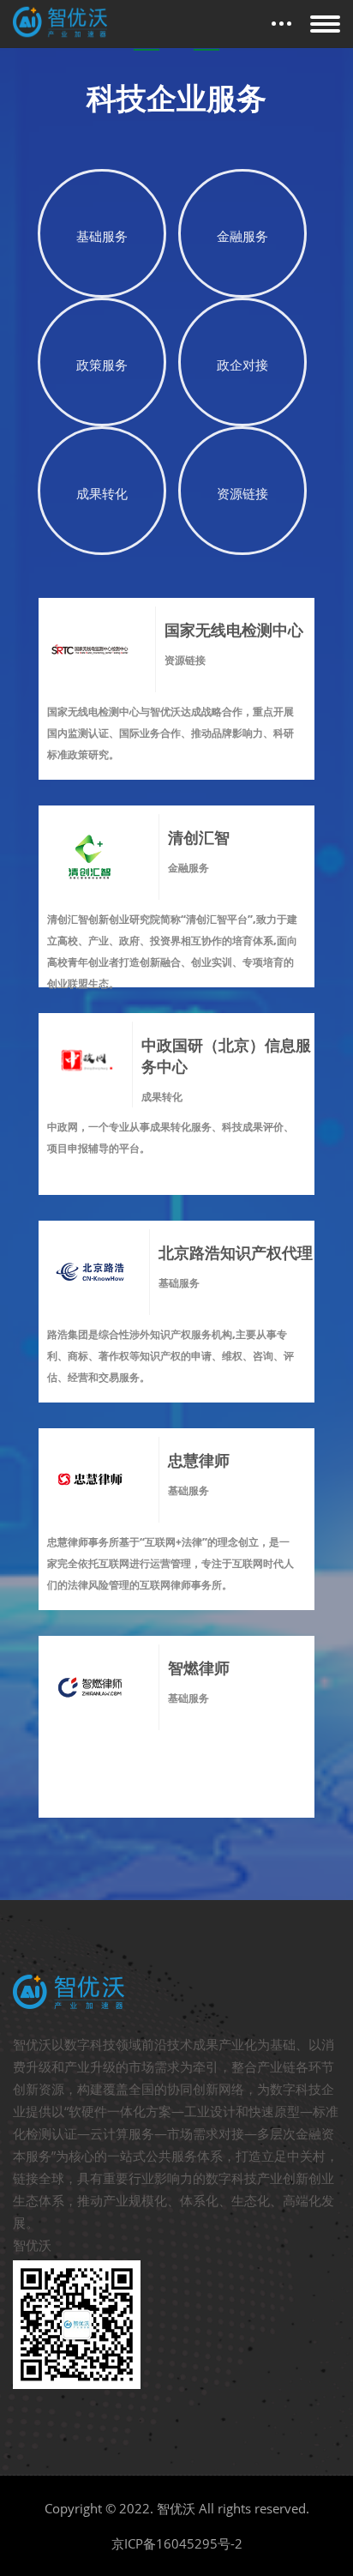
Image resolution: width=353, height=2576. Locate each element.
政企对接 (242, 365)
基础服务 (102, 236)
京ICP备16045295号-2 (177, 2543)
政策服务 (102, 365)
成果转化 (102, 493)
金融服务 (242, 236)
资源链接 (242, 493)
